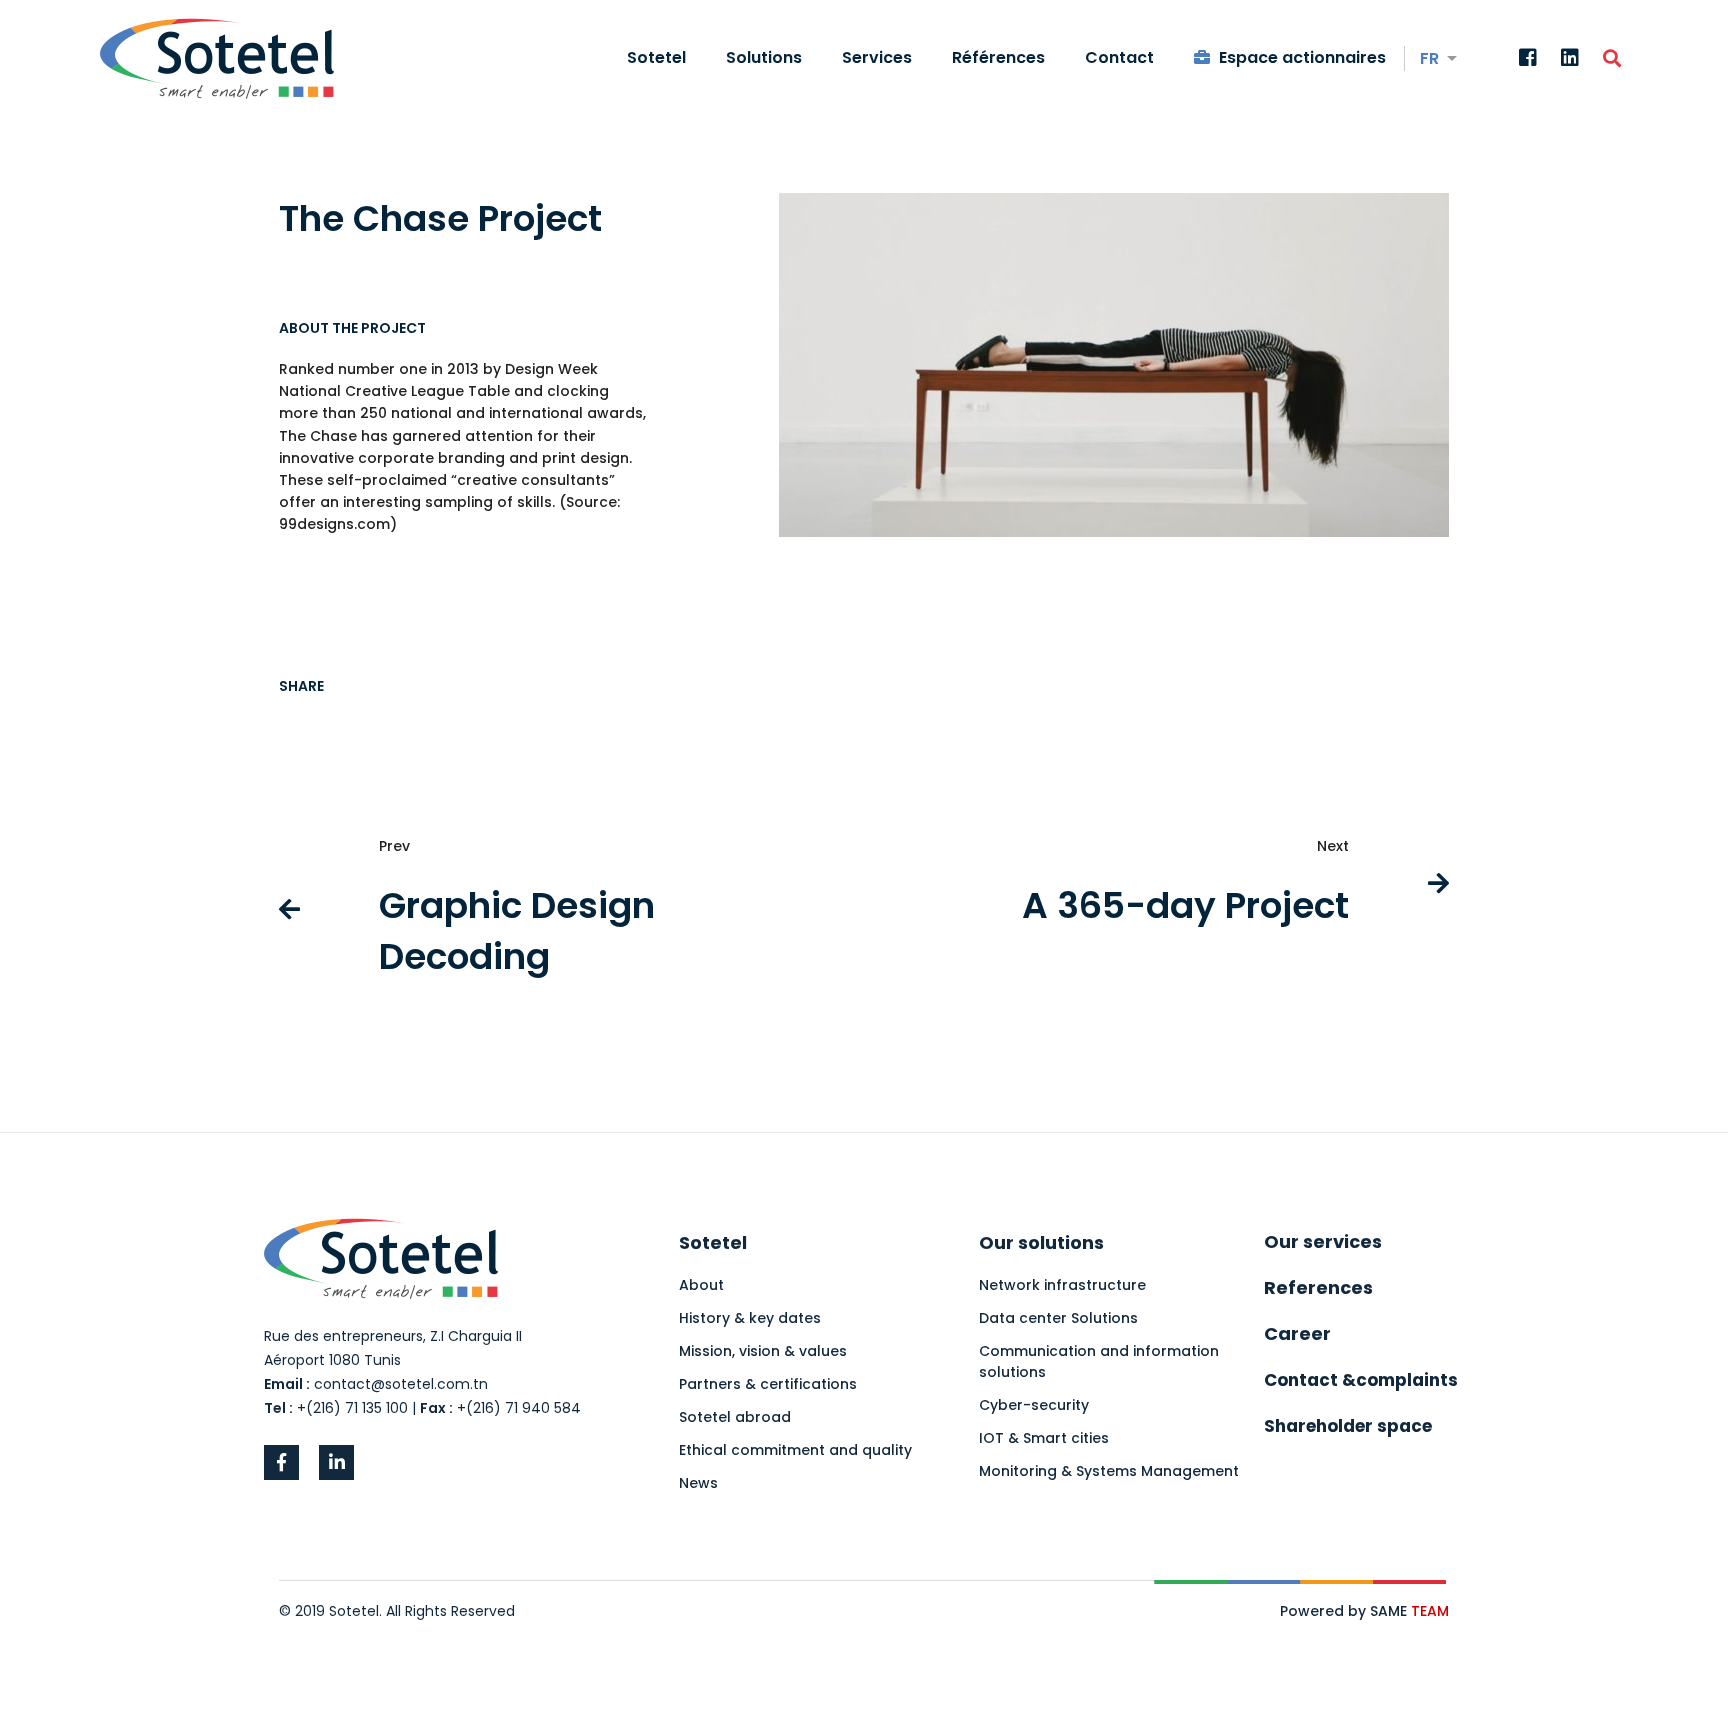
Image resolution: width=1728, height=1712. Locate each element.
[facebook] (281, 1462)
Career (1297, 1333)
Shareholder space (1348, 1426)
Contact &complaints (1361, 1380)
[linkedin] (336, 1462)
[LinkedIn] (1570, 59)
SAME (1409, 1611)
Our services (1323, 1241)
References (1318, 1287)
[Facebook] (1528, 59)
